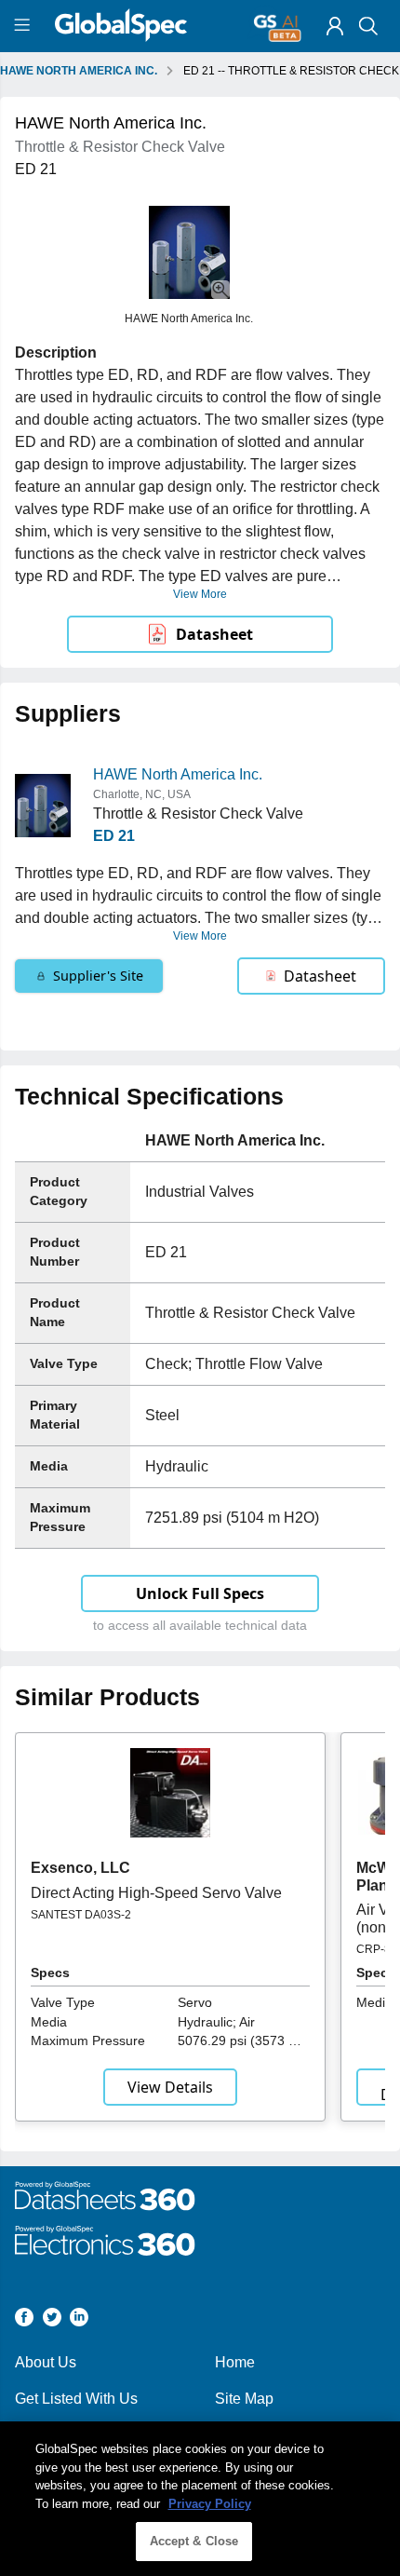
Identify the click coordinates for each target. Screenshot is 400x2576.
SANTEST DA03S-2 (81, 1915)
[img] (335, 26)
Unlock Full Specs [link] (200, 1593)
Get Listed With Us (76, 2399)
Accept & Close (194, 2541)
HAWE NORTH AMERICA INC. (79, 71)
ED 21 (114, 836)
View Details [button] (170, 2087)
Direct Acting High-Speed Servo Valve (156, 1893)
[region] (200, 2499)
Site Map (244, 2399)
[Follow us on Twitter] (52, 2320)
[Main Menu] (25, 26)
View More (200, 594)
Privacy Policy (210, 2504)
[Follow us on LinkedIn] (79, 2320)
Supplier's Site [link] (98, 976)
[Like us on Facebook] (24, 2320)
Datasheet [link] (214, 634)
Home (235, 2362)
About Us (46, 2362)
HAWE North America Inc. (178, 774)
